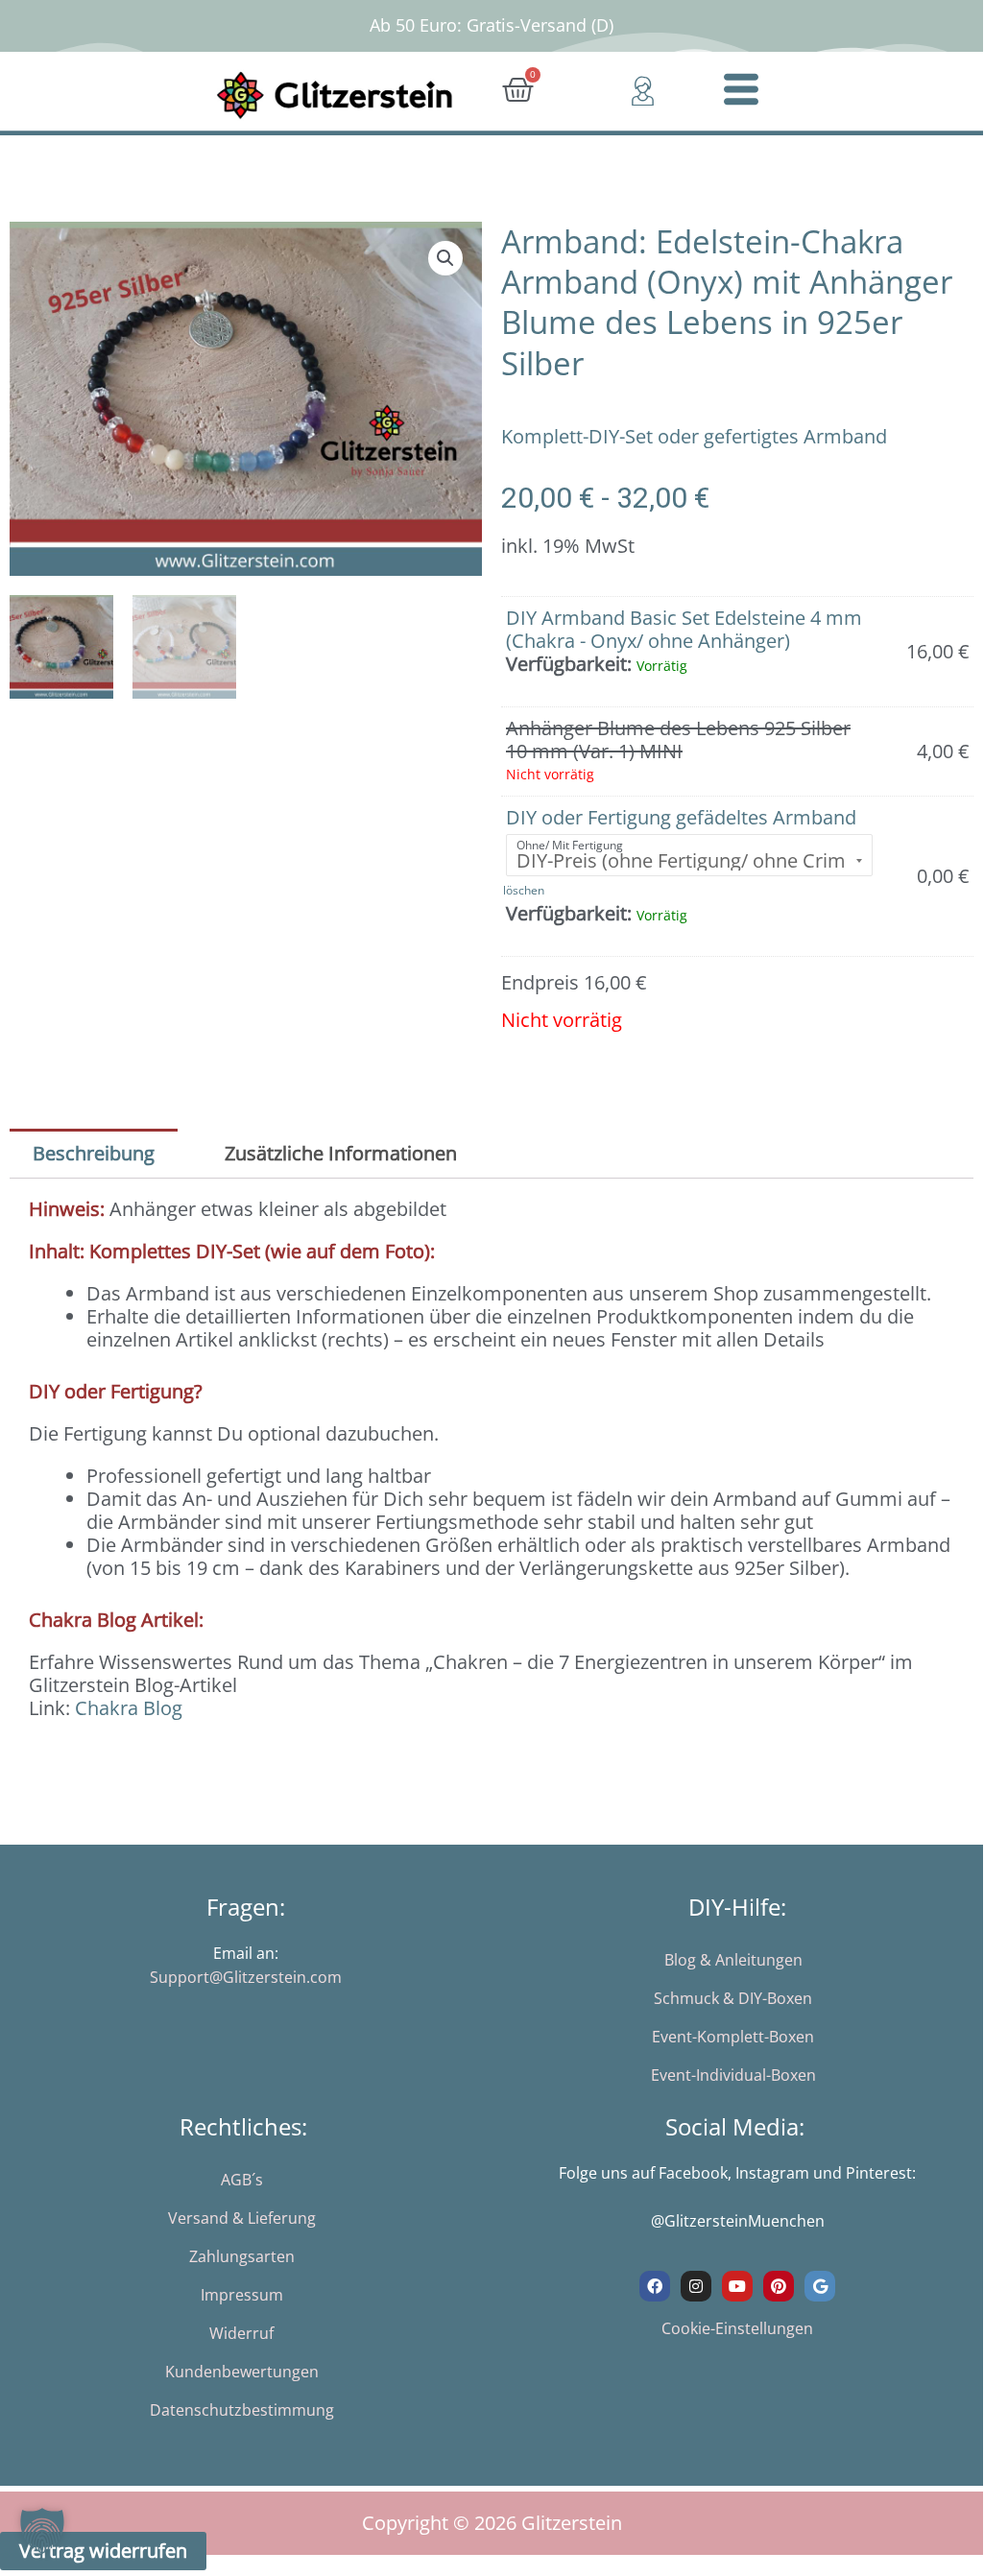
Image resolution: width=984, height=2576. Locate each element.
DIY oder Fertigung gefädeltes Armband (681, 817)
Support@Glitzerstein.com (246, 1977)
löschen (524, 890)
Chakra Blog (129, 1708)
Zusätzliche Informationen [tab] (341, 1153)
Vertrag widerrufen (103, 2551)
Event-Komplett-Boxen (733, 2037)
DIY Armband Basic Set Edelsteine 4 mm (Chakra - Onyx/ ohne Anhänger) (684, 629)
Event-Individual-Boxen (733, 2075)
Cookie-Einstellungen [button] (737, 2328)
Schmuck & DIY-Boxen (733, 1998)
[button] (445, 258)
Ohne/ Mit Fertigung (570, 845)
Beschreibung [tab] (94, 1153)
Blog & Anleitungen (733, 1960)
